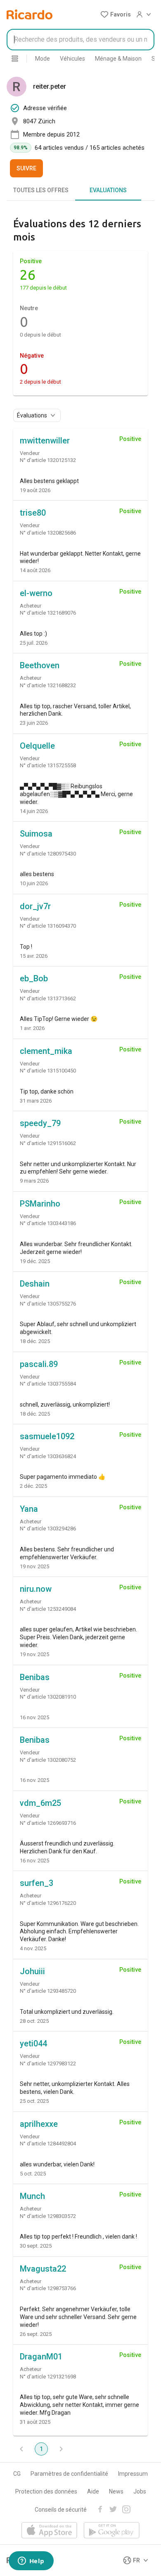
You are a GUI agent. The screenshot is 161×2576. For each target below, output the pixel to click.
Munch (32, 2196)
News (116, 2491)
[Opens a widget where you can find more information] (31, 2562)
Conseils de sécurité (61, 2510)
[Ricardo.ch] (30, 14)
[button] (116, 14)
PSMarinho (40, 1204)
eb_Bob (34, 978)
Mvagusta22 (43, 2269)
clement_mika (46, 1051)
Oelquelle (37, 746)
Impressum (133, 2474)
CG (17, 2474)
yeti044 (33, 2043)
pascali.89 (39, 1364)
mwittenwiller (45, 441)
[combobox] (80, 40)
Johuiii (32, 1971)
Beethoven (40, 665)
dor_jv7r (35, 906)
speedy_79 (40, 1123)
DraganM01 (41, 2357)
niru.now (36, 1589)
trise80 (33, 513)
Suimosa (36, 834)
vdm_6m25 (40, 1803)
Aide (93, 2491)
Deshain (35, 1284)
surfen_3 (37, 1883)
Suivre (26, 168)
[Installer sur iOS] (49, 2531)
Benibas (35, 1677)
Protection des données (46, 2491)
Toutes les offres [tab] (41, 190)
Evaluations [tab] (108, 190)
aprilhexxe (39, 2124)
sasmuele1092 (47, 1436)
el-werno (36, 593)
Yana (29, 1509)
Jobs (140, 2491)
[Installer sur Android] (112, 2531)
